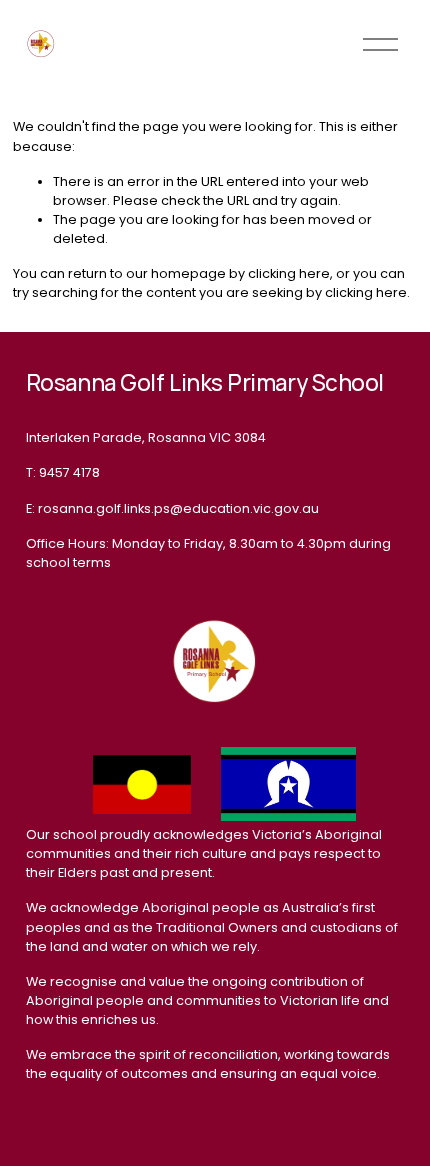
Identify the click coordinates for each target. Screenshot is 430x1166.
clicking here (289, 273)
